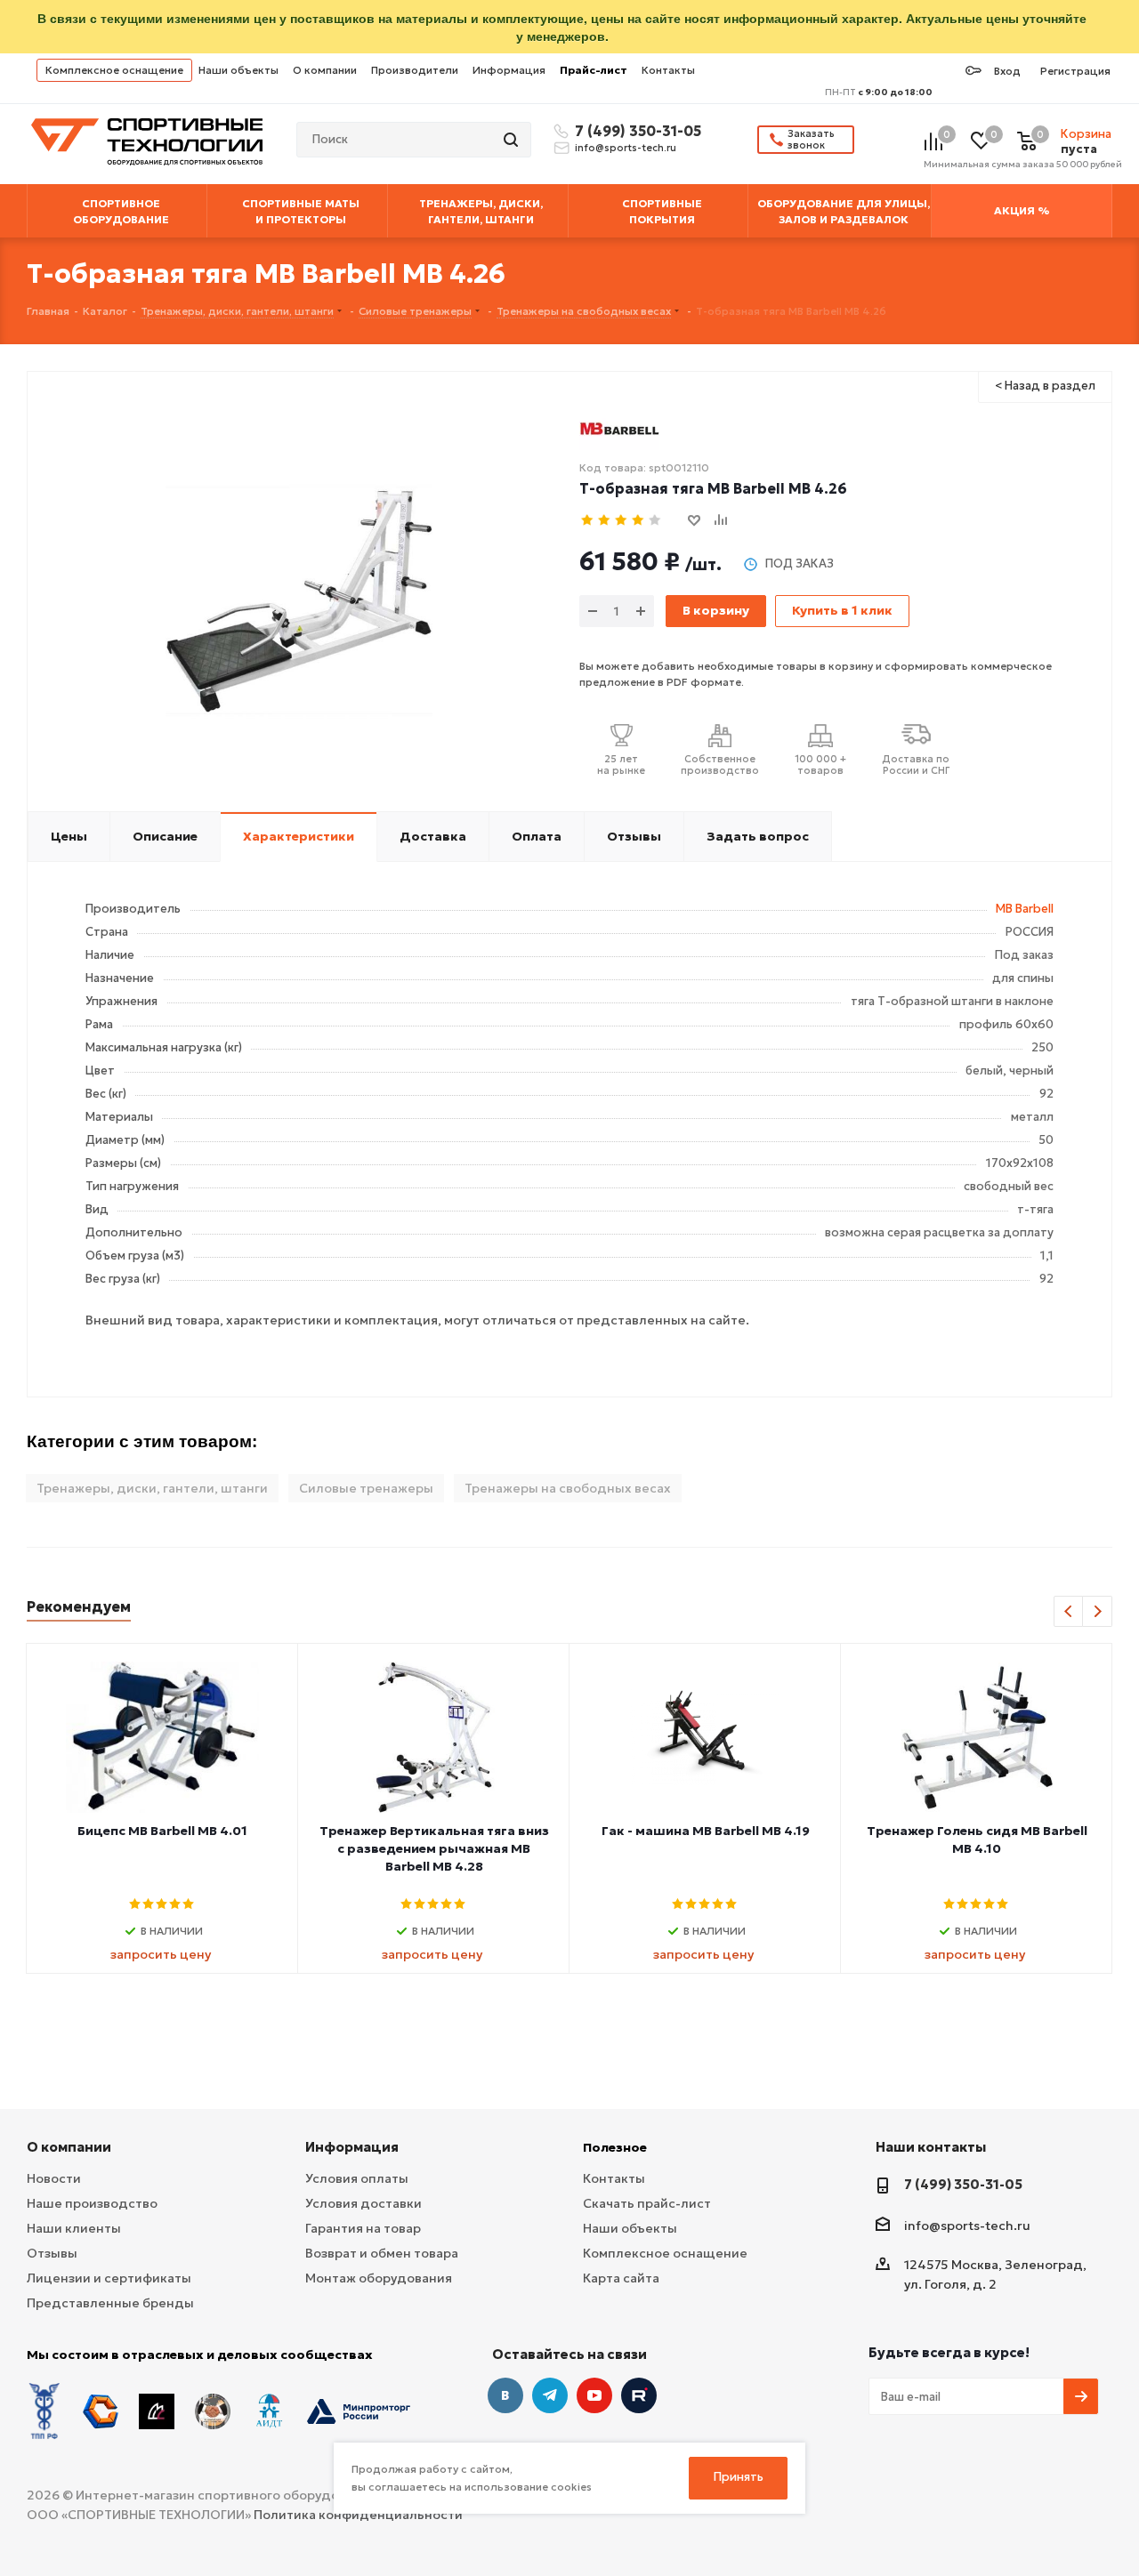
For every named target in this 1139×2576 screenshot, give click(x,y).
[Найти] (513, 140)
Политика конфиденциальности (358, 2515)
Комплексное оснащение (114, 70)
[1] (588, 521)
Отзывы (52, 2253)
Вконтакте (505, 2395)
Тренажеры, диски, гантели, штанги (152, 1488)
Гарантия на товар (363, 2228)
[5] (655, 521)
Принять (739, 2477)
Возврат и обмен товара (382, 2253)
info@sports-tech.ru (626, 148)
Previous (1069, 1612)
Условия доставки (364, 2203)
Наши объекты (238, 70)
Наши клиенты (74, 2228)
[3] (622, 521)
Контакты (668, 70)
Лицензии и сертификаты (109, 2278)
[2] (605, 521)
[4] (638, 521)
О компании (325, 70)
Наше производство (92, 2203)
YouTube (594, 2395)
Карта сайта (621, 2278)
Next (1098, 1612)
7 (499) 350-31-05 (635, 131)
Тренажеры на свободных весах (568, 1488)
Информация (509, 70)
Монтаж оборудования (379, 2278)
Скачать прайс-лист (647, 2203)
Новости (54, 2178)
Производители (415, 70)
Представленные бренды (110, 2303)
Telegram (550, 2395)
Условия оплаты (357, 2178)
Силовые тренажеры (366, 1488)
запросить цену (161, 1954)
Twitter (639, 2395)
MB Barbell (1025, 909)
